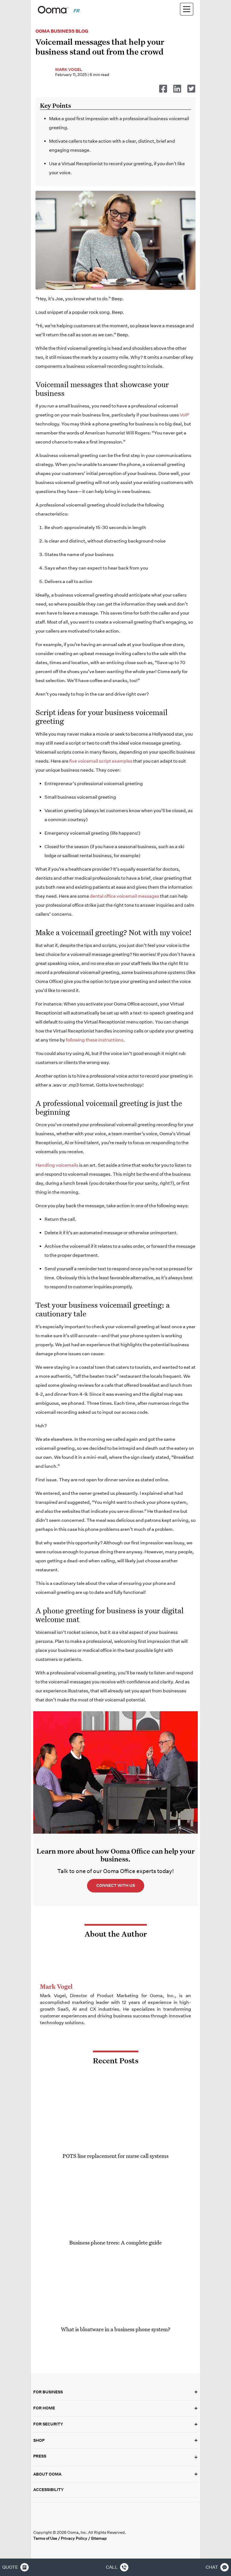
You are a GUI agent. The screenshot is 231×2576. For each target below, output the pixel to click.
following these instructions (95, 1040)
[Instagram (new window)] (84, 2522)
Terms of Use (45, 2538)
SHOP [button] (115, 2440)
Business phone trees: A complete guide (115, 2242)
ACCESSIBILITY (48, 2490)
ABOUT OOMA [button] (115, 2474)
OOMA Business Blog (62, 31)
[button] (115, 2457)
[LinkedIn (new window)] (61, 2522)
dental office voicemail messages (125, 896)
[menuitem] (76, 11)
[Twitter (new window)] (49, 2522)
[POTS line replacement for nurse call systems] (115, 2113)
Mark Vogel (69, 70)
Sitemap (99, 2538)
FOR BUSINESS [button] (115, 2392)
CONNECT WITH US (116, 1885)
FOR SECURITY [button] (115, 2424)
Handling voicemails (57, 1165)
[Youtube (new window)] (73, 2522)
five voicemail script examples (101, 761)
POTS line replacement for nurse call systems (115, 2156)
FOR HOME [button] (115, 2408)
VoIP (184, 415)
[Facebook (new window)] (38, 2522)
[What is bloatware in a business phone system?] (115, 2286)
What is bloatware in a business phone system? (116, 2329)
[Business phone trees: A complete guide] (115, 2199)
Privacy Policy (74, 2538)
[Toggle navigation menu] (187, 9)
